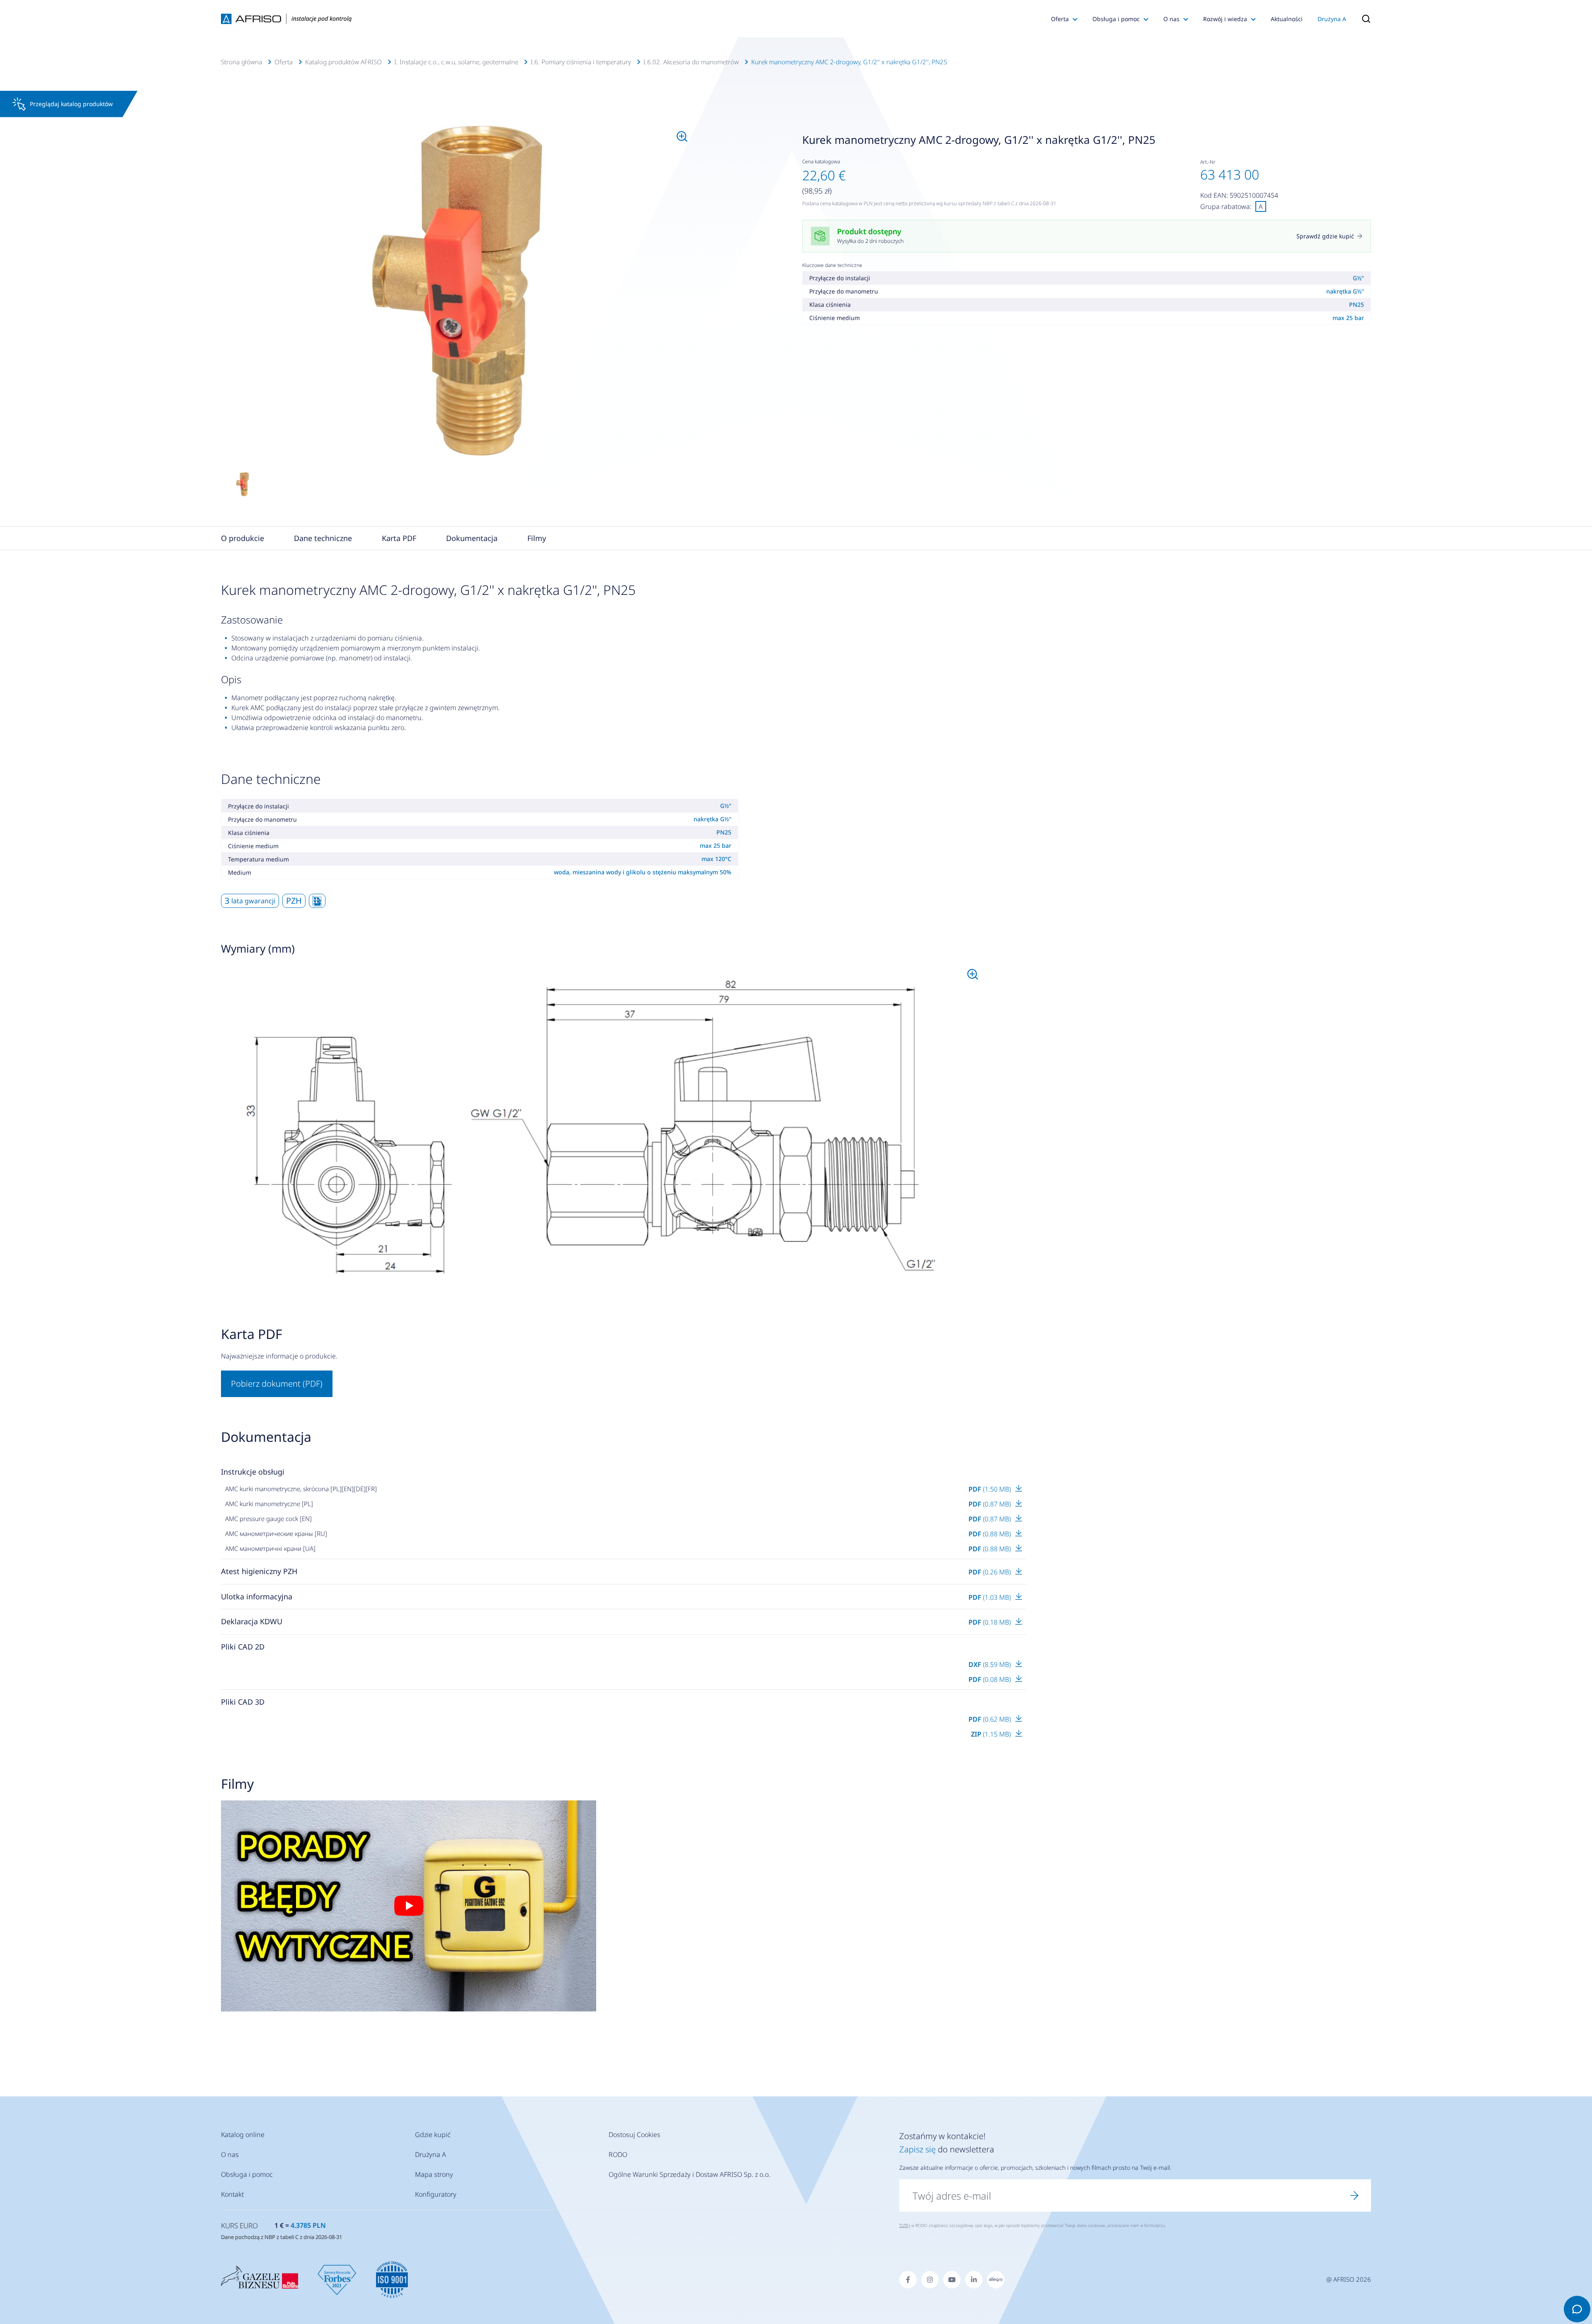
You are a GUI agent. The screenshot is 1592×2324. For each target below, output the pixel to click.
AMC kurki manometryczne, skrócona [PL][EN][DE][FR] (301, 1489)
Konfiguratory (436, 2194)
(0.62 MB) (990, 1719)
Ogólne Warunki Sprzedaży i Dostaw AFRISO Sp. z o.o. (689, 2174)
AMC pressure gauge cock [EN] (268, 1519)
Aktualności (1287, 19)
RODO (618, 2154)
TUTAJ (905, 2225)
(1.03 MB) (990, 1597)
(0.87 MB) (990, 1504)
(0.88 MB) (990, 1534)
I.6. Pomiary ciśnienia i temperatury (581, 62)
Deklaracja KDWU (252, 1621)
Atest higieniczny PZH (259, 1571)
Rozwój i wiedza (1225, 19)
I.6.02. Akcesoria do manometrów (691, 62)
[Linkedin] (974, 2280)
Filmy (537, 538)
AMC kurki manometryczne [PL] (269, 1504)
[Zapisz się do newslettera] (1354, 2195)
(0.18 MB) (990, 1622)
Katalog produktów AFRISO (343, 62)
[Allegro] (996, 2280)
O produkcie (243, 538)
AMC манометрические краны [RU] (276, 1533)
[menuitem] (457, 291)
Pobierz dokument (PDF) (277, 1384)
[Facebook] (908, 2280)
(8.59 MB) (990, 1664)
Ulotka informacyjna (257, 1596)
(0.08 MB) (990, 1679)
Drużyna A (1332, 19)
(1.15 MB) (992, 1734)
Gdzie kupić (433, 2135)
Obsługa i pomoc (1116, 19)
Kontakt (232, 2194)
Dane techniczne (323, 538)
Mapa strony (434, 2174)
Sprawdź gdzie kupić (1325, 236)
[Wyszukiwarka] (1362, 19)
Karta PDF (399, 538)
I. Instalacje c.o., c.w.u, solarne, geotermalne (456, 62)
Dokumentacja (472, 538)
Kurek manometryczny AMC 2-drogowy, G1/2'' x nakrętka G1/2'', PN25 (849, 62)
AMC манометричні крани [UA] (270, 1548)
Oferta (1060, 19)
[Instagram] (930, 2280)
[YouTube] (952, 2280)
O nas (1171, 19)
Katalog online (243, 2135)
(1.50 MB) (990, 1489)
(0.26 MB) (990, 1572)
